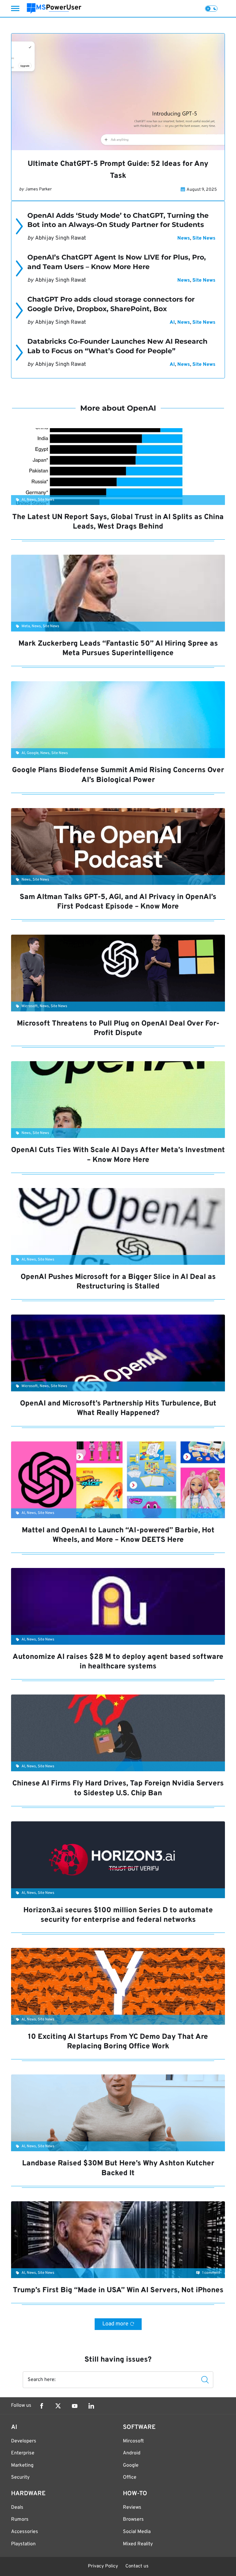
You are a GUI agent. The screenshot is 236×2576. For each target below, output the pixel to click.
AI (172, 322)
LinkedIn (91, 2406)
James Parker (38, 189)
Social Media (137, 2532)
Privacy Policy (103, 2566)
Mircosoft (133, 2441)
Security (20, 2477)
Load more (115, 2324)
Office (130, 2477)
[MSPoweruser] (54, 8)
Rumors (20, 2519)
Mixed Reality (138, 2544)
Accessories (25, 2532)
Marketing (22, 2465)
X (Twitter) (58, 2406)
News (184, 238)
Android (132, 2453)
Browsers (133, 2519)
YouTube (75, 2406)
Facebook (41, 2406)
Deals (17, 2508)
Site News (204, 238)
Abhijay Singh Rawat (61, 238)
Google (131, 2465)
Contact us (137, 2566)
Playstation (23, 2544)
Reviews (132, 2508)
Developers (24, 2441)
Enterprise (23, 2453)
